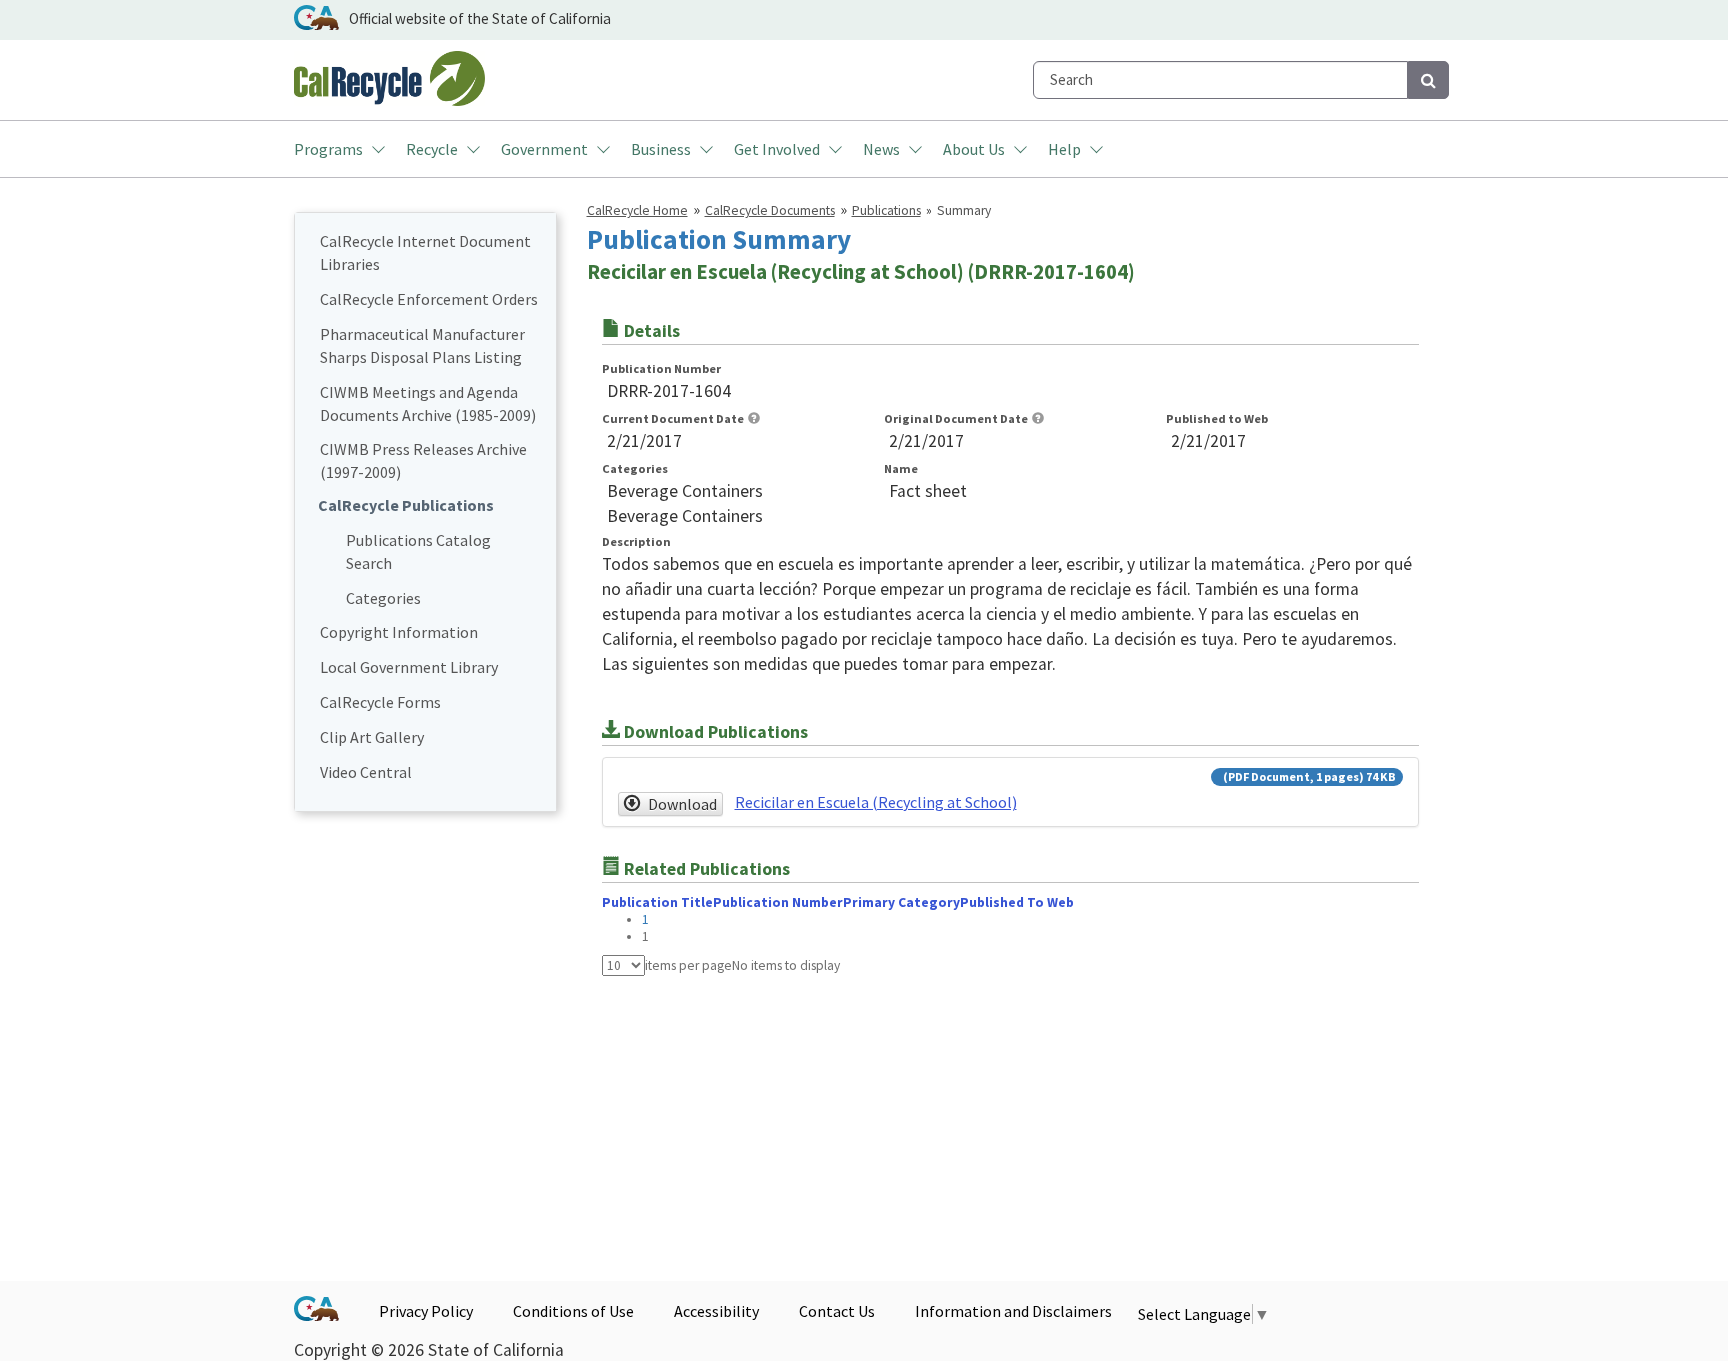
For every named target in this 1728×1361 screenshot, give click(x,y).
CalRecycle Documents (770, 210)
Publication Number (661, 368)
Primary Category (901, 902)
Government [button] (544, 149)
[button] (754, 418)
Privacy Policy (426, 1311)
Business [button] (661, 149)
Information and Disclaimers (1013, 1311)
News (881, 149)
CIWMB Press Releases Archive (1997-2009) (423, 460)
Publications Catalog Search (418, 551)
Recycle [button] (432, 149)
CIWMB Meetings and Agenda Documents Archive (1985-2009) (428, 403)
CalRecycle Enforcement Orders (429, 299)
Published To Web (1017, 902)
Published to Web (1217, 418)
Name (901, 468)
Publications (886, 210)
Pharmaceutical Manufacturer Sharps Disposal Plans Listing (422, 345)
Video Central (366, 772)
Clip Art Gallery (372, 737)
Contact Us (837, 1311)
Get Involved (777, 149)
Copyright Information (399, 632)
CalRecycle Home (637, 210)
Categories (383, 598)
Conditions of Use (573, 1311)
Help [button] (1064, 149)
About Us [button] (974, 149)
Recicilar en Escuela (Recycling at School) (876, 802)
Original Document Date (956, 418)
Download (682, 804)
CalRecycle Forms (380, 702)
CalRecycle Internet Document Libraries (425, 252)
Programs (328, 149)
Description (636, 541)
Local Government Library (409, 667)
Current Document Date (673, 418)
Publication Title (657, 902)
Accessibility (716, 1311)
